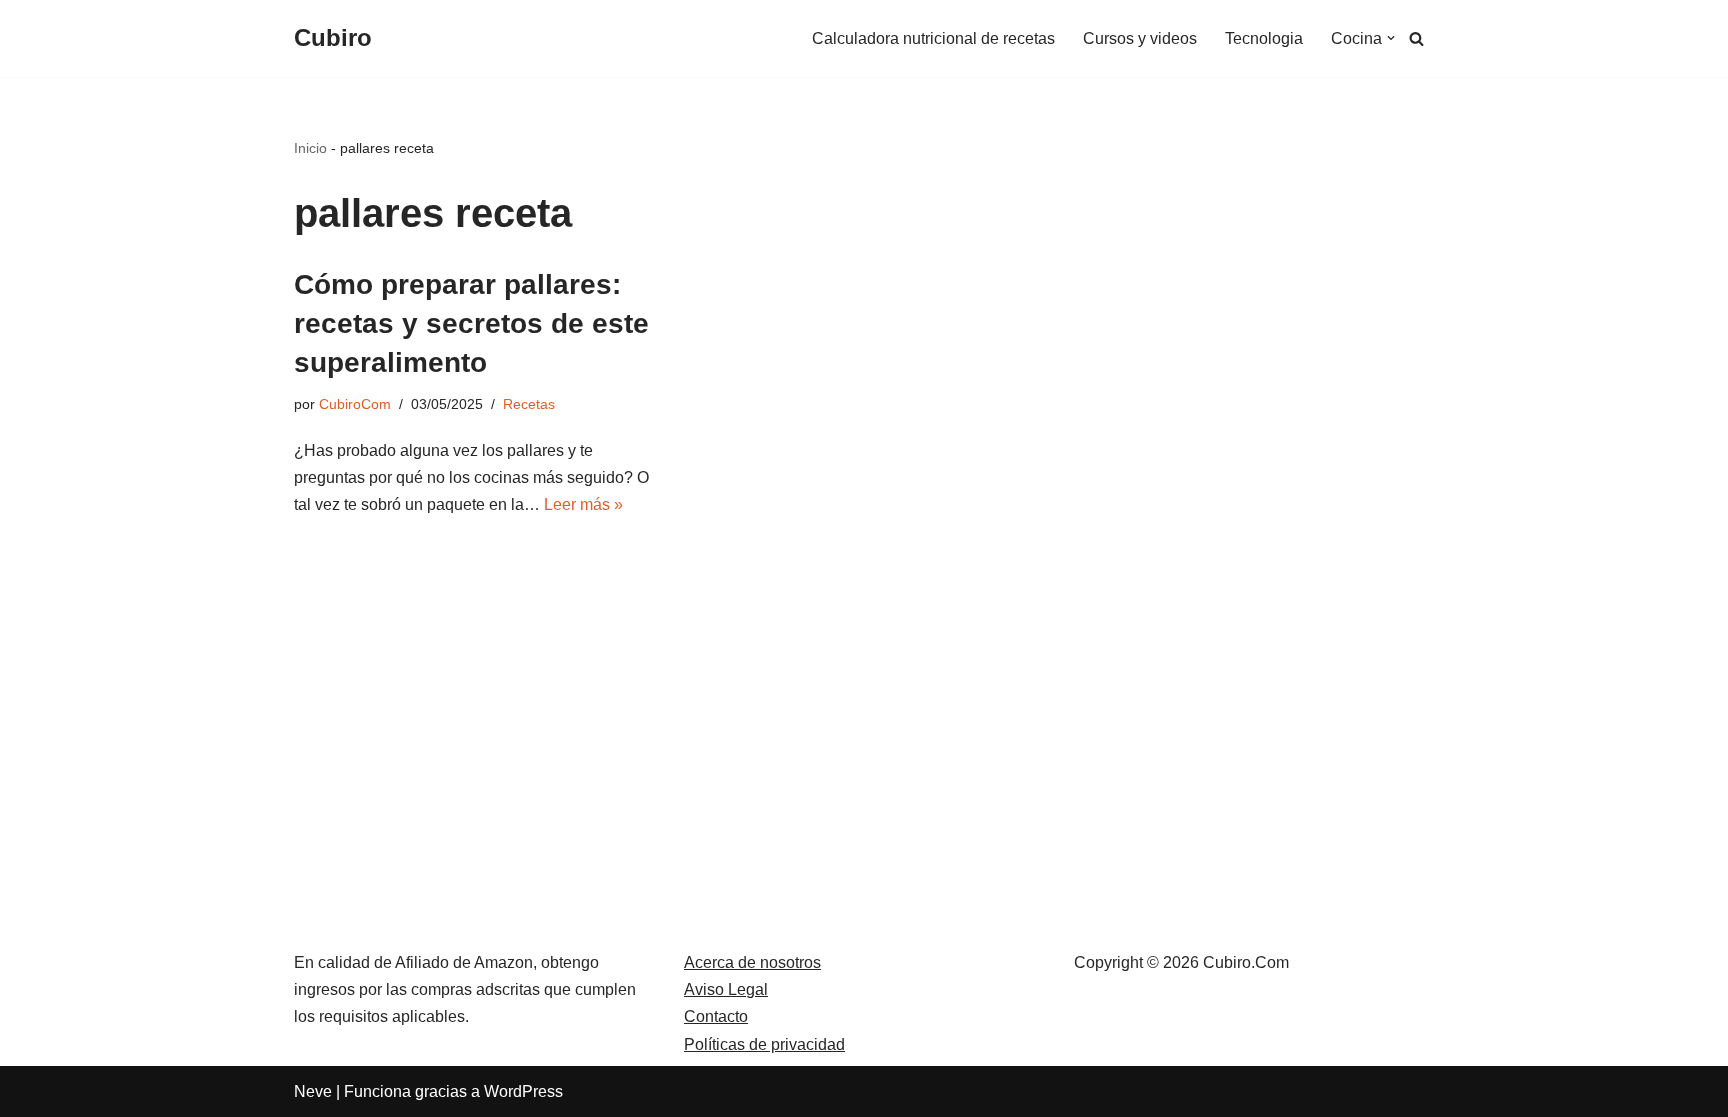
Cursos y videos (1140, 38)
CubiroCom (355, 404)
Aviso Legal (726, 989)
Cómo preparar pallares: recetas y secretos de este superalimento (471, 323)
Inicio (310, 148)
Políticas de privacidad (764, 1044)
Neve (313, 1091)
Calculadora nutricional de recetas (933, 38)
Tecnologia (1264, 38)
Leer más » (583, 504)
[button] (1391, 38)
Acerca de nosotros (752, 962)
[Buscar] (1416, 38)
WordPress (523, 1091)
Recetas (529, 404)
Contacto (716, 1016)
